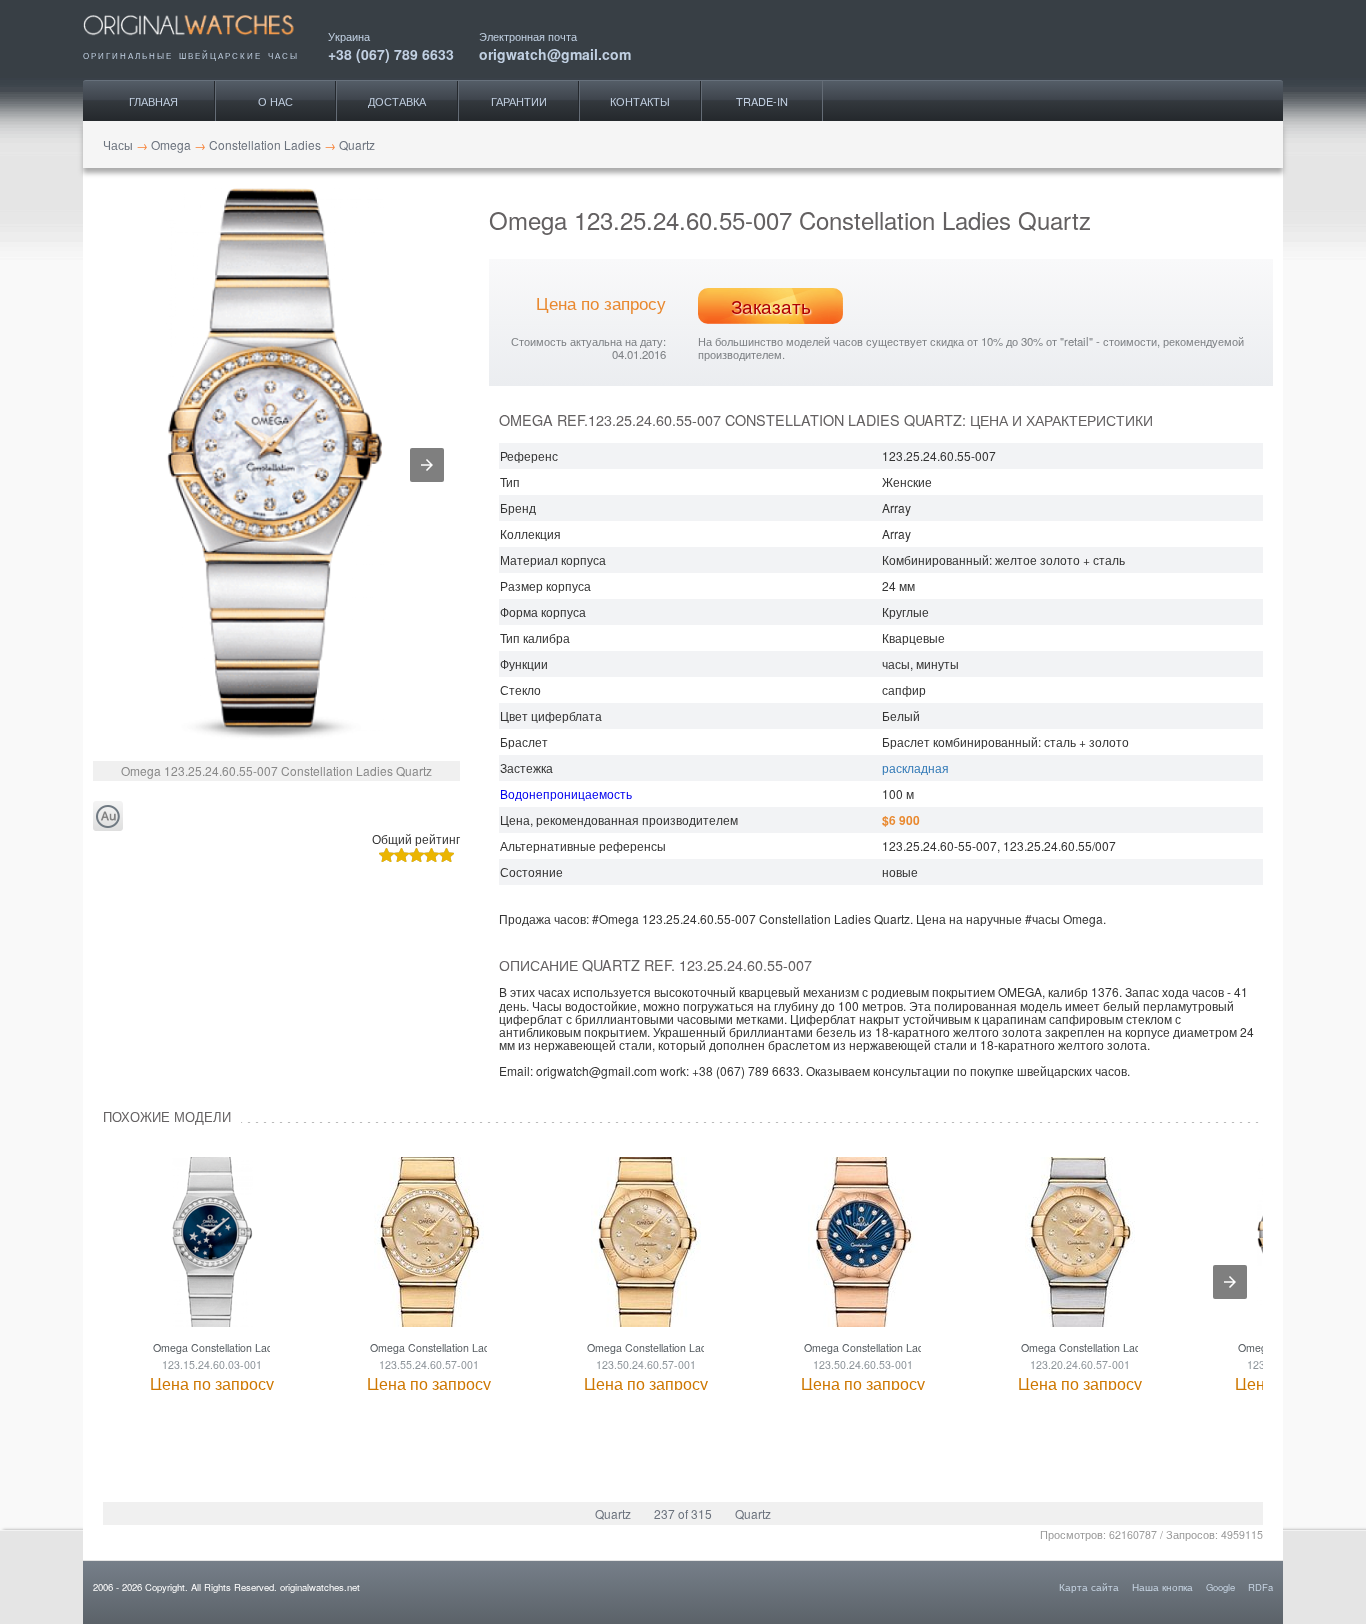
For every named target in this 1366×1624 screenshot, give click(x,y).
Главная (153, 101)
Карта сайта (1089, 1587)
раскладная (915, 767)
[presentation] (1230, 1282)
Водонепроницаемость (566, 793)
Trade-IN (762, 101)
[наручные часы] (205, 42)
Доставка (397, 101)
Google (1220, 1587)
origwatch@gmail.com (555, 52)
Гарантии (519, 101)
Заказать (771, 306)
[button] (427, 465)
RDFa (1260, 1587)
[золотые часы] (108, 816)
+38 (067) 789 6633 (391, 52)
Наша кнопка (1162, 1587)
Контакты (640, 101)
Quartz (613, 1513)
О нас (275, 101)
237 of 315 (683, 1513)
